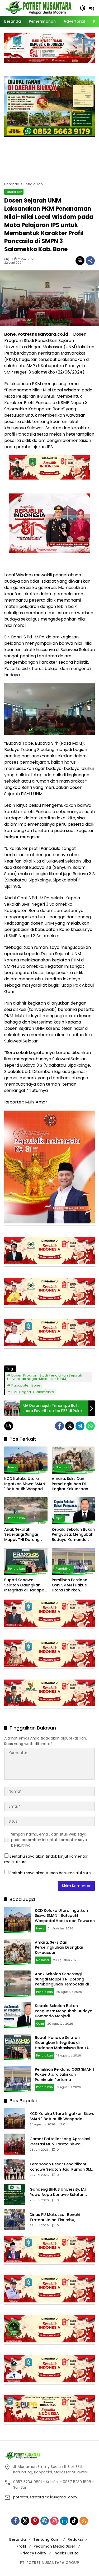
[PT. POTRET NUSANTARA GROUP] (39, 8)
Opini (60, 1518)
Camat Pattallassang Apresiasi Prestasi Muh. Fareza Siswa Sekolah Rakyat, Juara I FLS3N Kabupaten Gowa (60, 2142)
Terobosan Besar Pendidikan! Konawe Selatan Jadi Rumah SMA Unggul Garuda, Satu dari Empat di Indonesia (62, 2167)
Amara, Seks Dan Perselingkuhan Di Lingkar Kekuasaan (70, 1484)
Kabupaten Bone (26, 1385)
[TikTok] (74, 2521)
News (12, 1467)
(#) (7, 259)
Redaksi (75, 2539)
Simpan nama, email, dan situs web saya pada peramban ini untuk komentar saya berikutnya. (49, 1840)
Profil (21, 2546)
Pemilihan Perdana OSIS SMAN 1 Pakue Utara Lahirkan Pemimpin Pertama (70, 1585)
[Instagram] (54, 2521)
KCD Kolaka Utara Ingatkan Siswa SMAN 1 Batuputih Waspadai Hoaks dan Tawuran (25, 1484)
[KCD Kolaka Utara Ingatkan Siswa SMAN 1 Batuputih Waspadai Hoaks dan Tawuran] (26, 1460)
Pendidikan (14, 192)
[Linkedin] (64, 2521)
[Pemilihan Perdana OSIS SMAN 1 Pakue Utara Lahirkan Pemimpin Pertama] (73, 1561)
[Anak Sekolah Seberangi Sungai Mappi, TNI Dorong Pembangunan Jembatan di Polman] (26, 1511)
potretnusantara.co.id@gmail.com (45, 2497)
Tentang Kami (47, 2539)
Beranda (18, 2539)
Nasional (62, 1467)
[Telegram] (80, 1426)
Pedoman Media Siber (54, 2546)
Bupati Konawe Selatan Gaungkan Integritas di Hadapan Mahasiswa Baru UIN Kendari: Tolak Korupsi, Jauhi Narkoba (25, 1585)
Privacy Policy (33, 2553)
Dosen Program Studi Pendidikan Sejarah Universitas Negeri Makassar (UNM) (45, 1377)
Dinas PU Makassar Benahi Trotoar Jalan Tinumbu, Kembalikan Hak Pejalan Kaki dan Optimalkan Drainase (62, 2217)
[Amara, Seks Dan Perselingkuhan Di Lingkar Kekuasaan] (73, 1460)
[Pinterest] (35, 2521)
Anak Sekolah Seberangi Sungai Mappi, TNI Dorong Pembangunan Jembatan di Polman (24, 1535)
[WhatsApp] (90, 1426)
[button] (83, 8)
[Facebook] (59, 1426)
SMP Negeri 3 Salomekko (33, 1392)
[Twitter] (70, 1426)
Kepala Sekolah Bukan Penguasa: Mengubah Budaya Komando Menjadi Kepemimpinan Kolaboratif (73, 1535)
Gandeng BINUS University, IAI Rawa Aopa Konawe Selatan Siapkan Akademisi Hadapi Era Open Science (59, 2192)
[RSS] (84, 2521)
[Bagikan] (90, 261)
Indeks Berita (66, 2553)
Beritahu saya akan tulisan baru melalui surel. (51, 1873)
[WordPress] (45, 2521)
